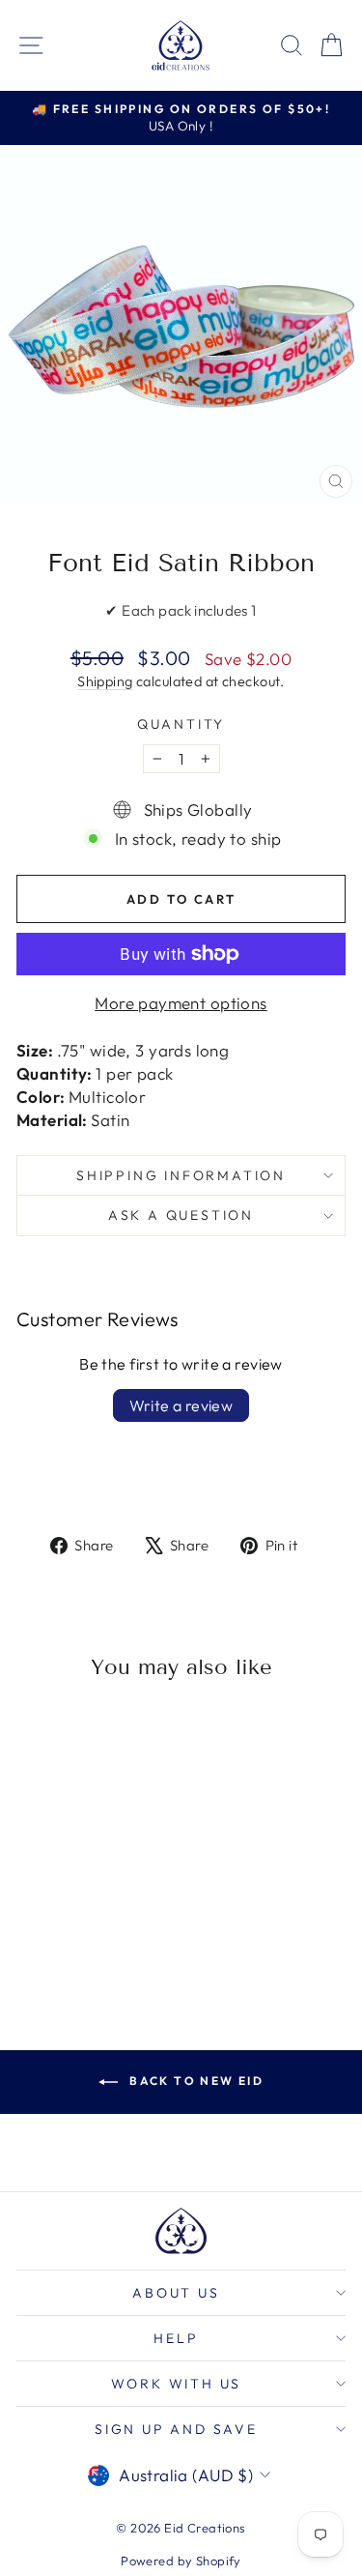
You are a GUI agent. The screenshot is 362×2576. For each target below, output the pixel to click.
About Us (176, 2293)
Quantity (181, 724)
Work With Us (177, 2384)
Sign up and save (176, 2429)
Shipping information (181, 1175)
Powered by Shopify (181, 2561)
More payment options (181, 1003)
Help (176, 2338)
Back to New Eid (195, 2081)
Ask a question (181, 1215)
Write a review (181, 1405)
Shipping (105, 681)
